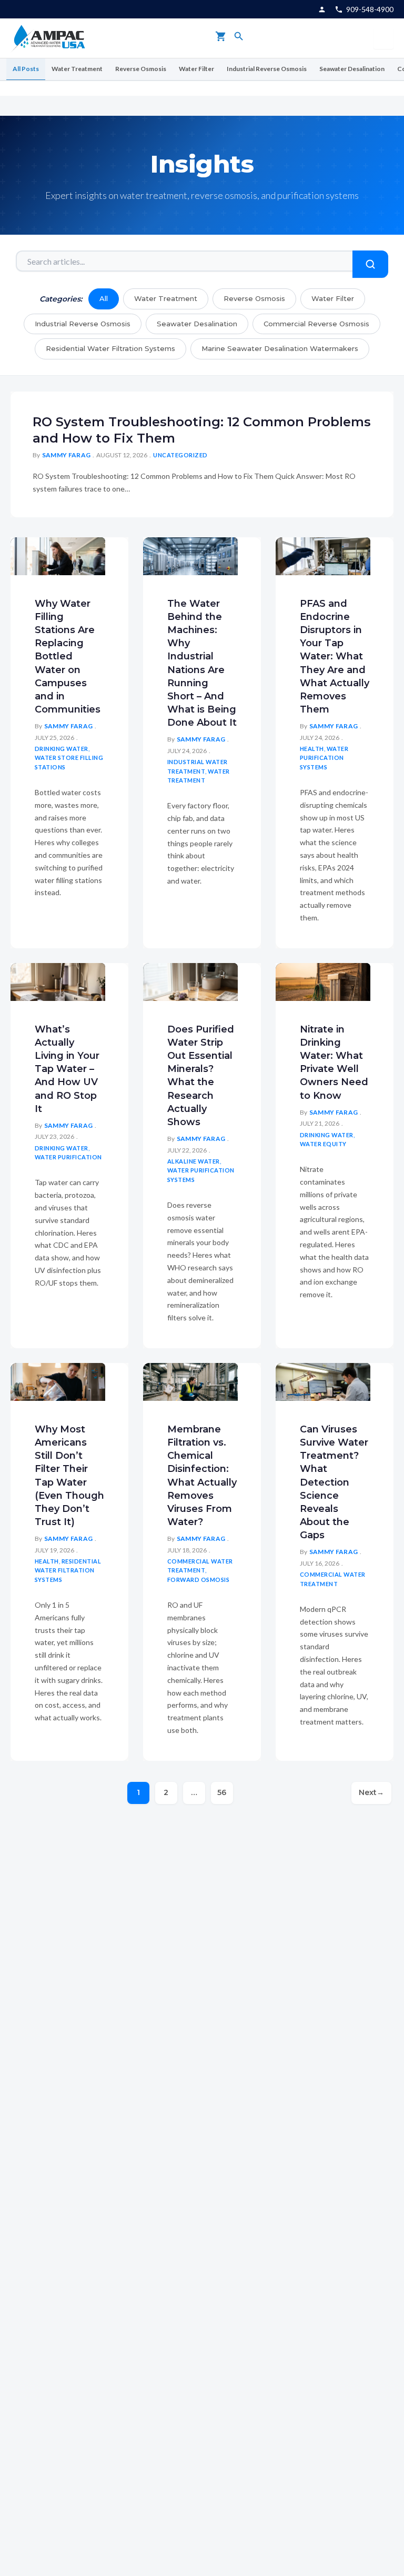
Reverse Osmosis (141, 69)
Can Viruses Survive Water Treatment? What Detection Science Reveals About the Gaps (334, 1482)
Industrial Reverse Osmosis (267, 69)
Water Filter (196, 69)
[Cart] (221, 38)
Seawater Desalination (352, 69)
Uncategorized (180, 455)
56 (222, 1792)
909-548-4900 (370, 9)
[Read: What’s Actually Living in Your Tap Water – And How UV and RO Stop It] (58, 981)
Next (371, 1792)
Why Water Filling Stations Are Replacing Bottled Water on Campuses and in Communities (68, 657)
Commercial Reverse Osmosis (316, 324)
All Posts (26, 69)
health (312, 749)
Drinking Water (62, 749)
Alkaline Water (194, 1161)
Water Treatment (77, 69)
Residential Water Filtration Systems (110, 348)
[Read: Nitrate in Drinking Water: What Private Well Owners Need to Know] (323, 981)
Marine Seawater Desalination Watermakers (280, 348)
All (104, 298)
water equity (323, 1144)
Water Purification (68, 1157)
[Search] (239, 38)
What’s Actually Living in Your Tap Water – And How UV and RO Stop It (67, 1069)
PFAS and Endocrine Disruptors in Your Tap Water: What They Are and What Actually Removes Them (335, 657)
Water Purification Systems (324, 758)
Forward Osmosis (199, 1580)
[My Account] (322, 9)
